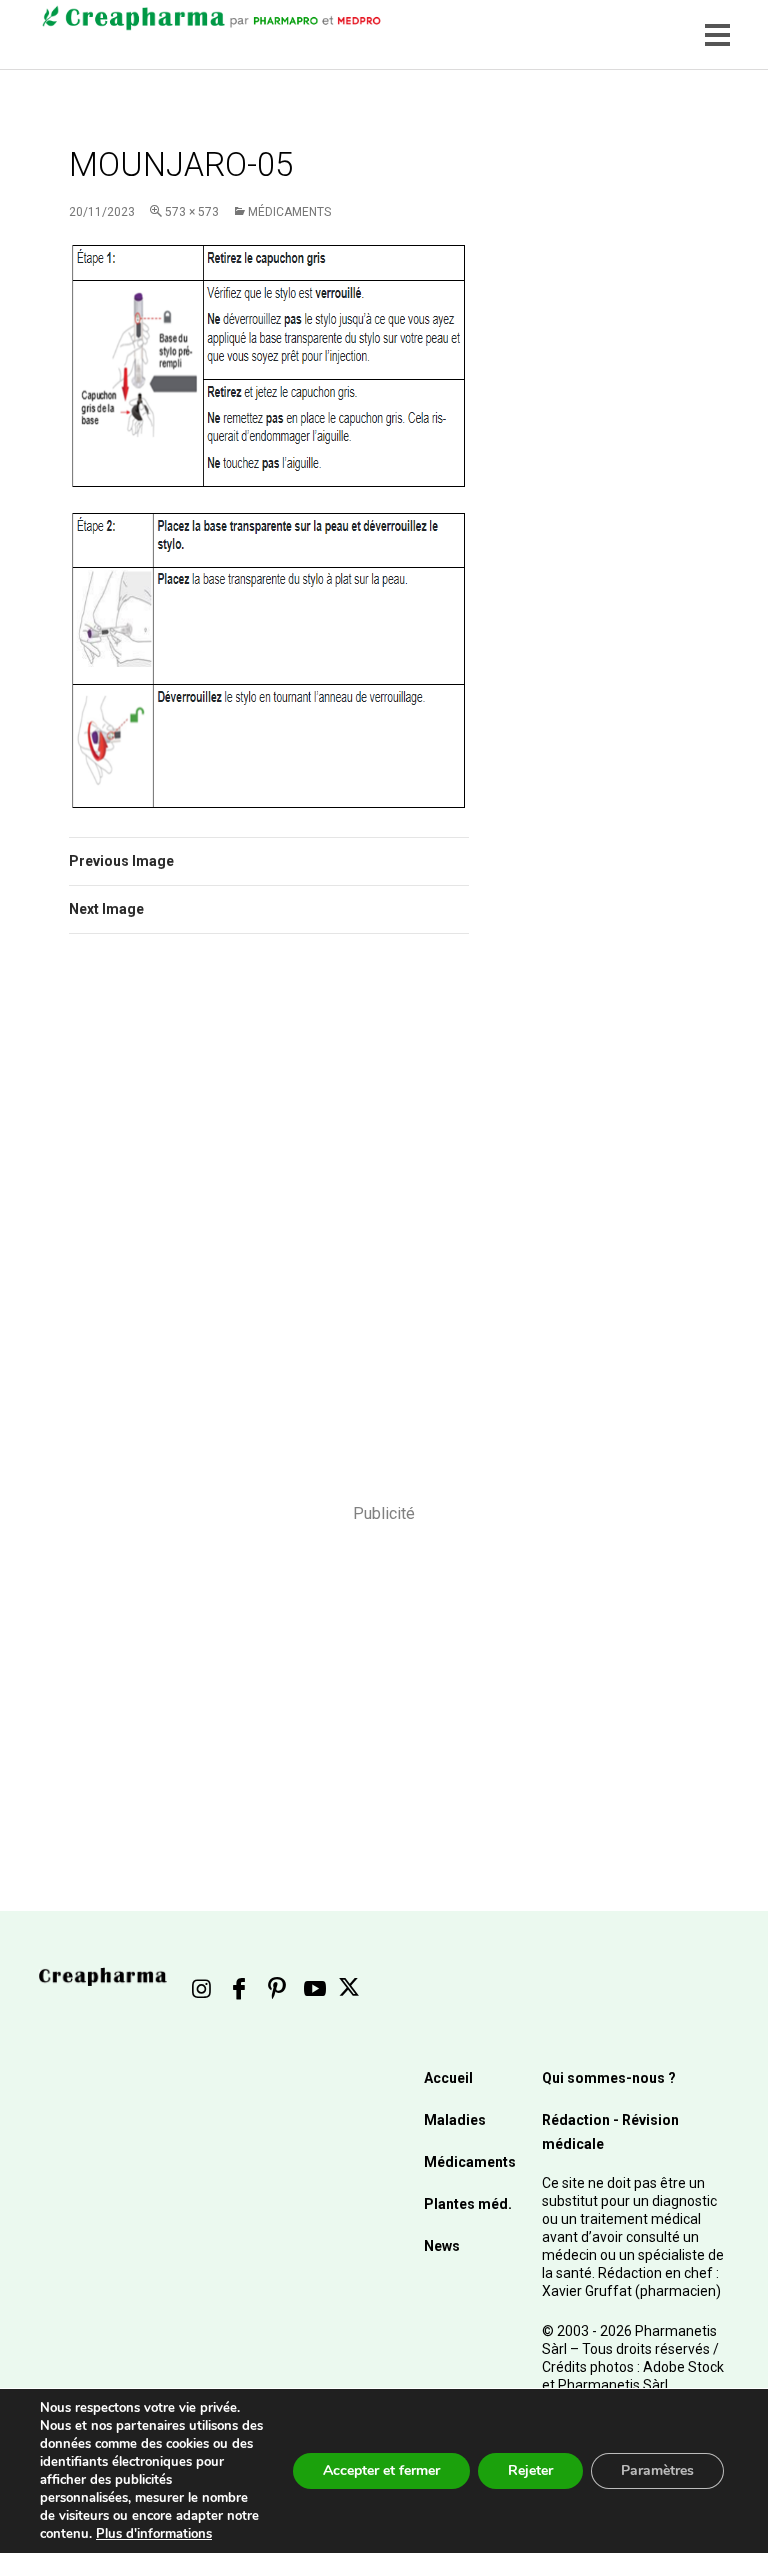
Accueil (448, 2078)
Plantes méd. (468, 2204)
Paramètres (657, 2470)
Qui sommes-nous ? (609, 2078)
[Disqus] (269, 1232)
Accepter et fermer (381, 2470)
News (442, 2246)
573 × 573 (192, 212)
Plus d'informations (154, 2534)
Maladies (455, 2120)
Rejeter (530, 2470)
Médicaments (289, 212)
